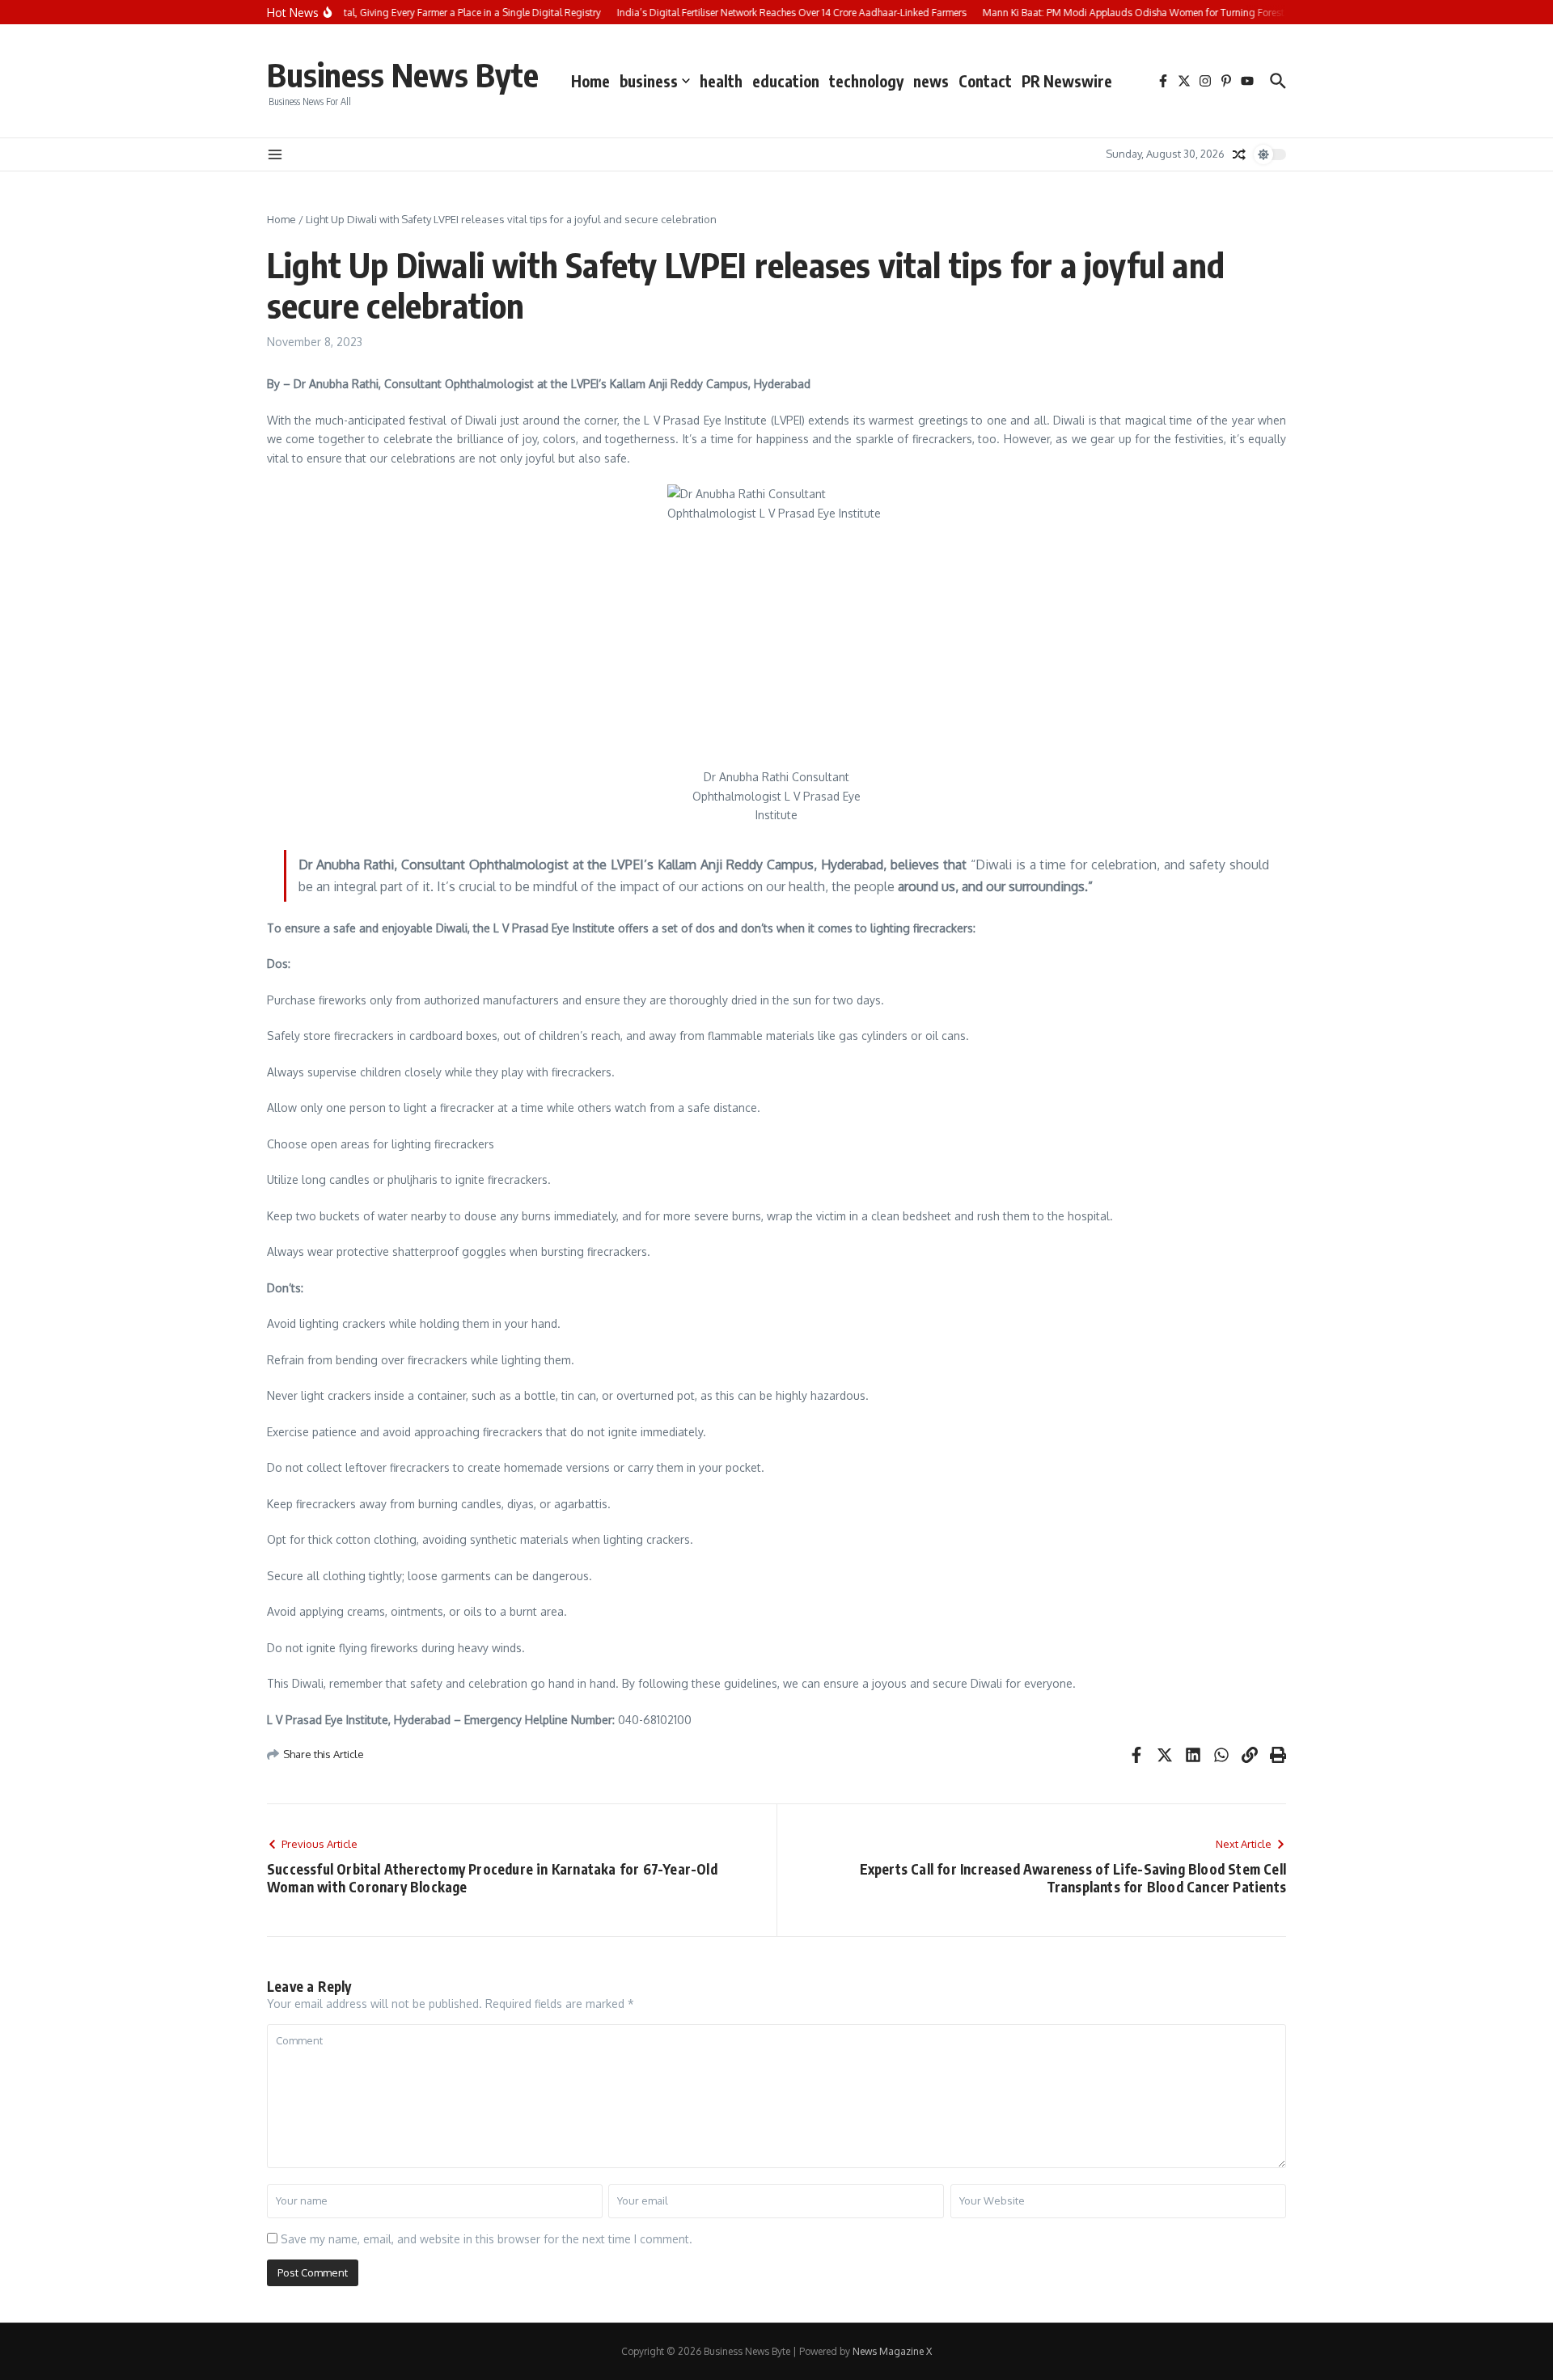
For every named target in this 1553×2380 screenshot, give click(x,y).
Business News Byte (403, 74)
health (721, 81)
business (649, 81)
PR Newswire (1067, 81)
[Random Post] (1239, 154)
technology (866, 81)
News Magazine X (892, 2351)
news (931, 81)
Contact (985, 81)
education (786, 81)
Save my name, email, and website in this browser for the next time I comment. (487, 2239)
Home (590, 81)
